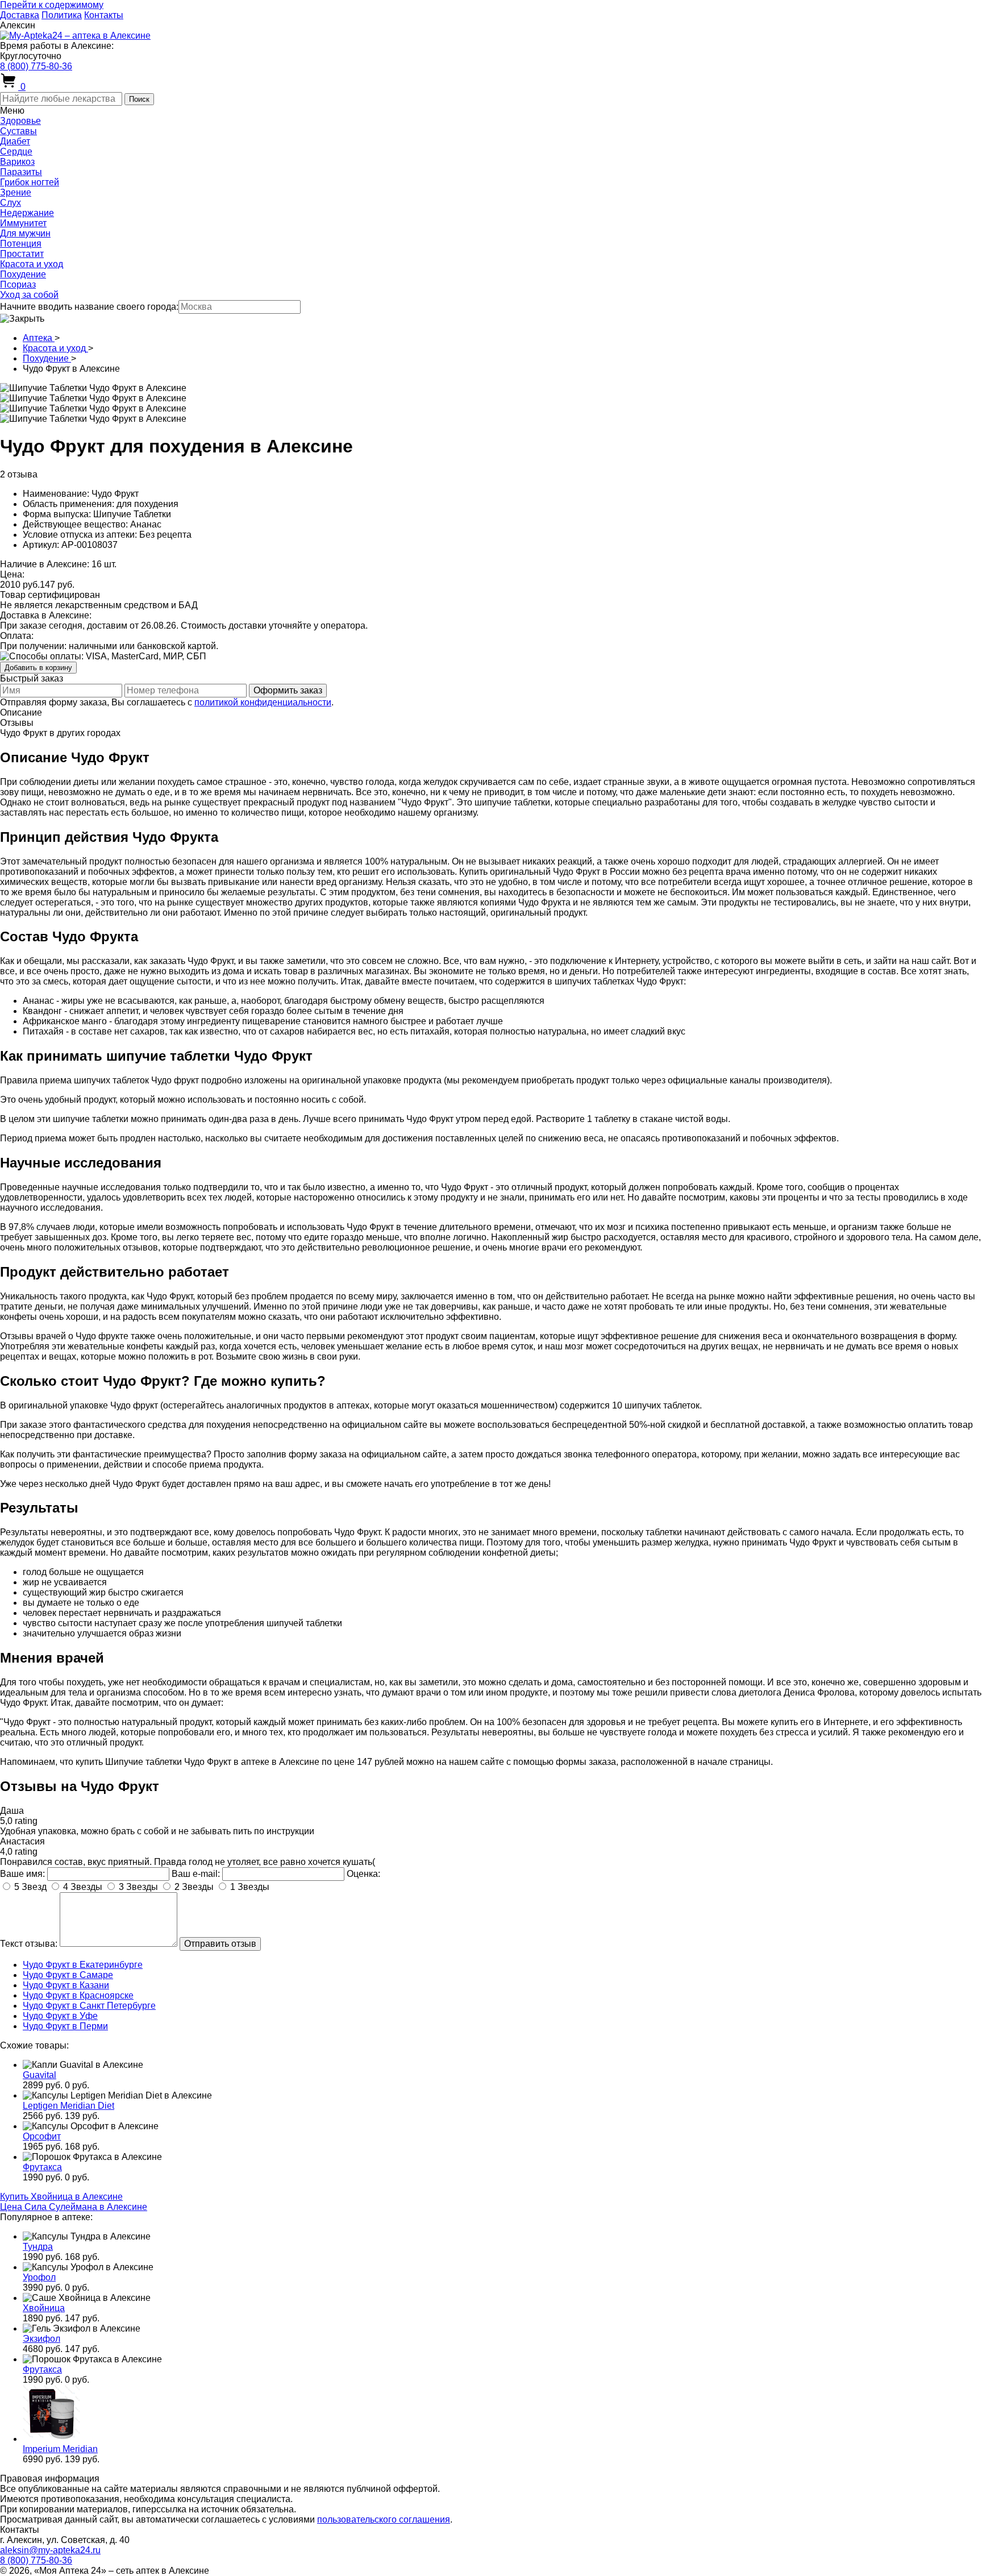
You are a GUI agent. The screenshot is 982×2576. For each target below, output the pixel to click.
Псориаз (18, 284)
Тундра (38, 2247)
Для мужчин (25, 233)
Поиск (139, 99)
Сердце (16, 151)
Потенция (21, 244)
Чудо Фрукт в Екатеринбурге (83, 1965)
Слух (11, 203)
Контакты (104, 15)
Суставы (18, 131)
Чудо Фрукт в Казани (66, 1985)
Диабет (15, 141)
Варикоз (17, 162)
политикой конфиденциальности (263, 702)
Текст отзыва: (29, 1944)
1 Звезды (250, 1887)
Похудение (23, 274)
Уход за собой (29, 295)
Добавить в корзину (38, 668)
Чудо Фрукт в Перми (65, 2026)
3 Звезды (138, 1887)
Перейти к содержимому (52, 5)
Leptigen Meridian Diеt (68, 2106)
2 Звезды (194, 1887)
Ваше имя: (22, 1874)
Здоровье (20, 121)
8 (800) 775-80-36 (36, 66)
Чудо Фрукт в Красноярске (78, 1995)
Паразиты (21, 172)
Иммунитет (23, 223)
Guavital (39, 2075)
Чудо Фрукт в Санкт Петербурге (89, 2006)
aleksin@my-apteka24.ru (50, 2550)
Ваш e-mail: (196, 1874)
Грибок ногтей (30, 182)
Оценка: (363, 1874)
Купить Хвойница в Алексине (61, 2197)
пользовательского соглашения (384, 2519)
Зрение (16, 192)
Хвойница (44, 2308)
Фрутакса (42, 2167)
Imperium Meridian (60, 2449)
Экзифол (41, 2339)
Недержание (27, 213)
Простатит (22, 254)
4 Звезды (83, 1887)
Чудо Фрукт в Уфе (60, 2016)
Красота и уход (32, 264)
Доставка (20, 15)
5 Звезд (30, 1887)
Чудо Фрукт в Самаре (68, 1975)
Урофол (39, 2277)
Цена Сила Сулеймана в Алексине (74, 2207)
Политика (62, 15)
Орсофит (42, 2136)
